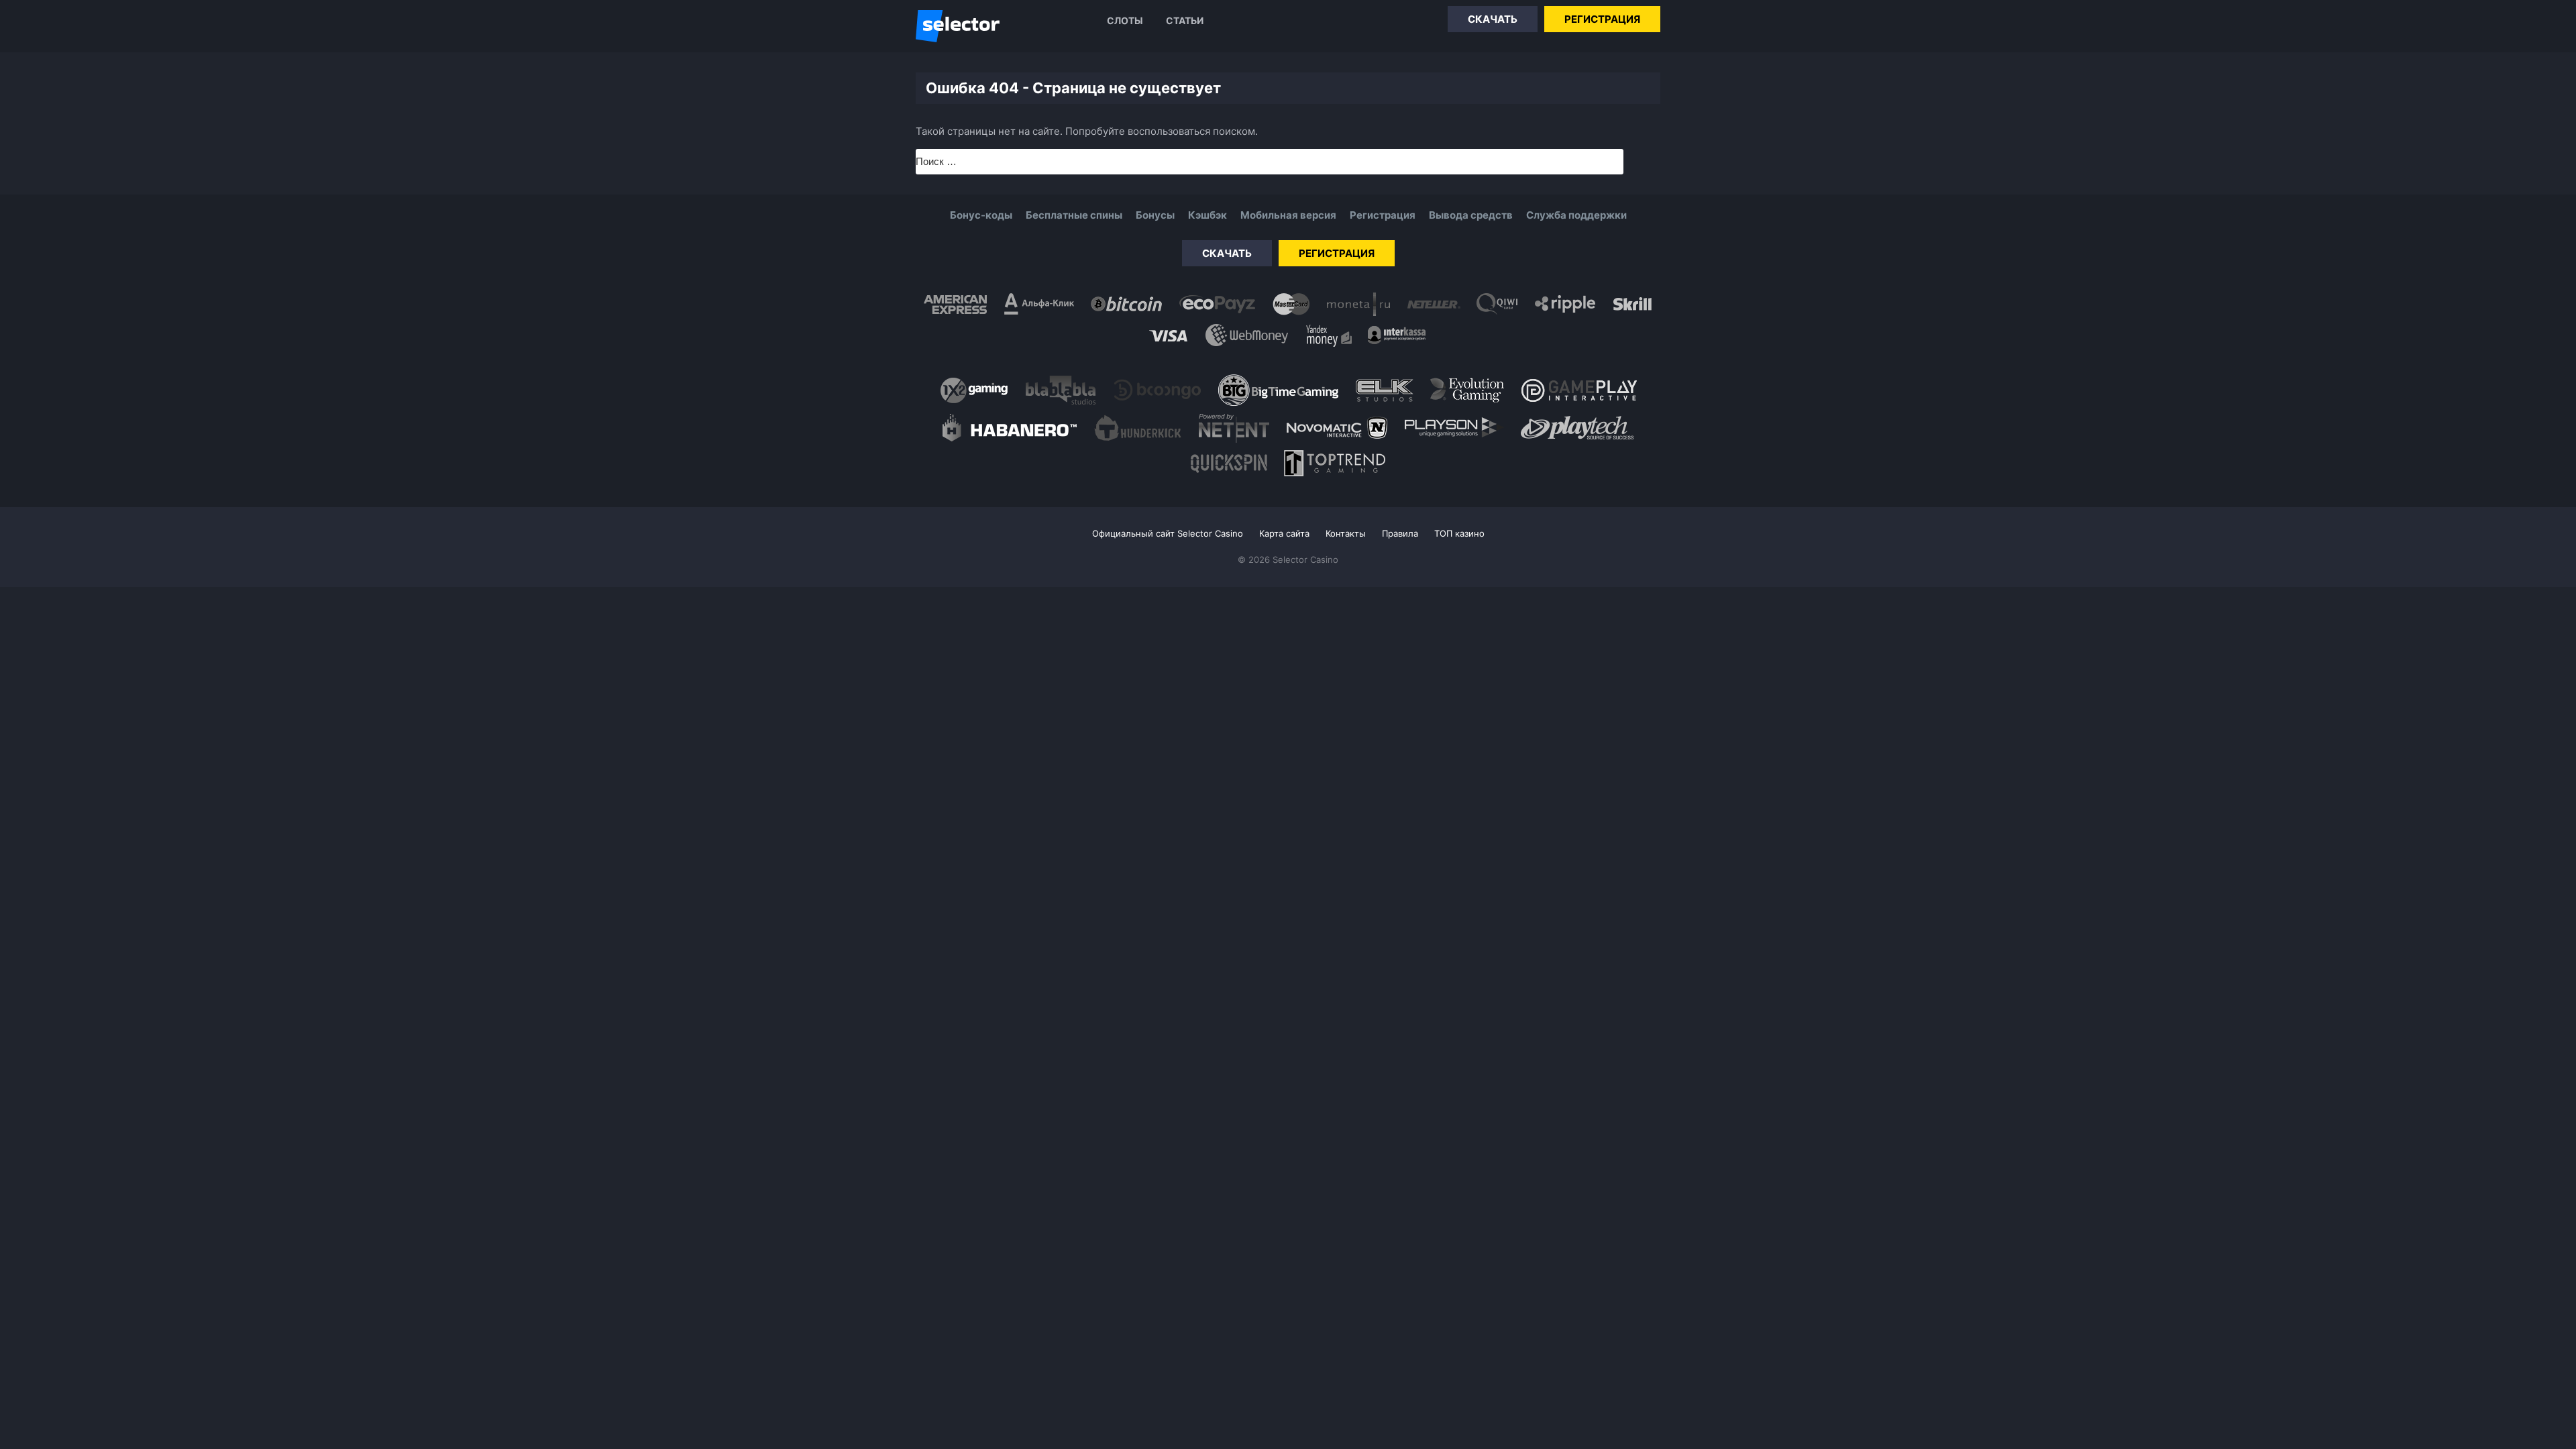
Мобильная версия (1288, 215)
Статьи (1185, 20)
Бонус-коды (981, 215)
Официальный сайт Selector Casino (1168, 533)
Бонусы (1155, 215)
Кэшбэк (1207, 215)
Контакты (1346, 533)
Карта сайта (1284, 533)
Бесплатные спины (1074, 215)
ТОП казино (1459, 533)
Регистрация (1602, 19)
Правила (1400, 533)
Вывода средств (1471, 215)
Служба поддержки (1576, 215)
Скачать (1493, 19)
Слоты (1125, 20)
